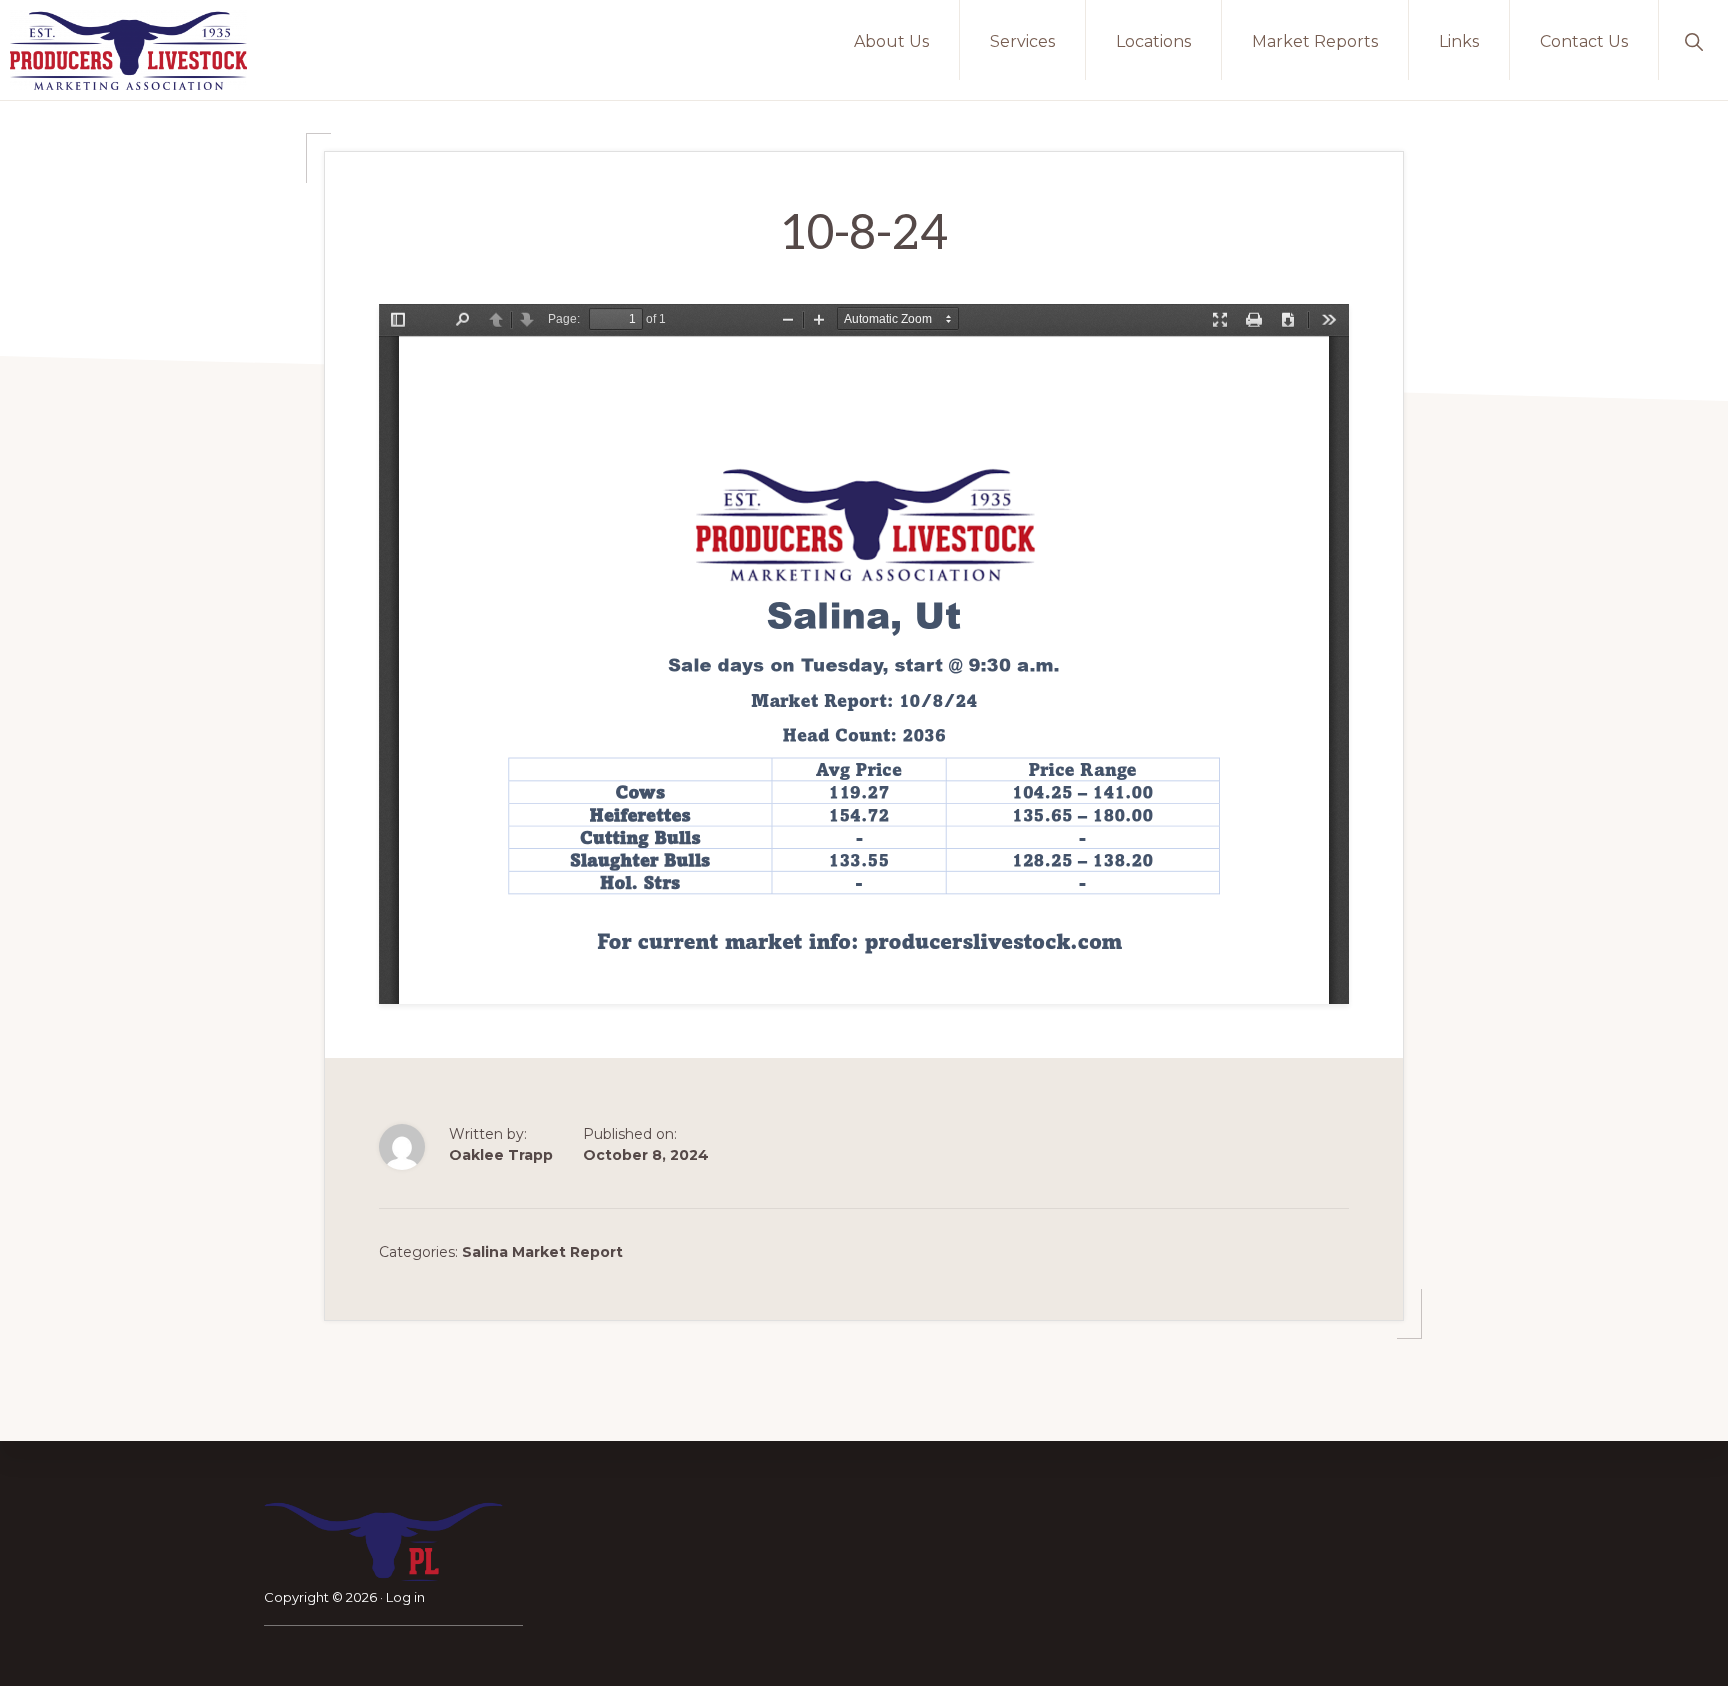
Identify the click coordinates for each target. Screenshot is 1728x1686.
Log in (405, 1597)
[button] (1693, 40)
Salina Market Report (542, 1252)
